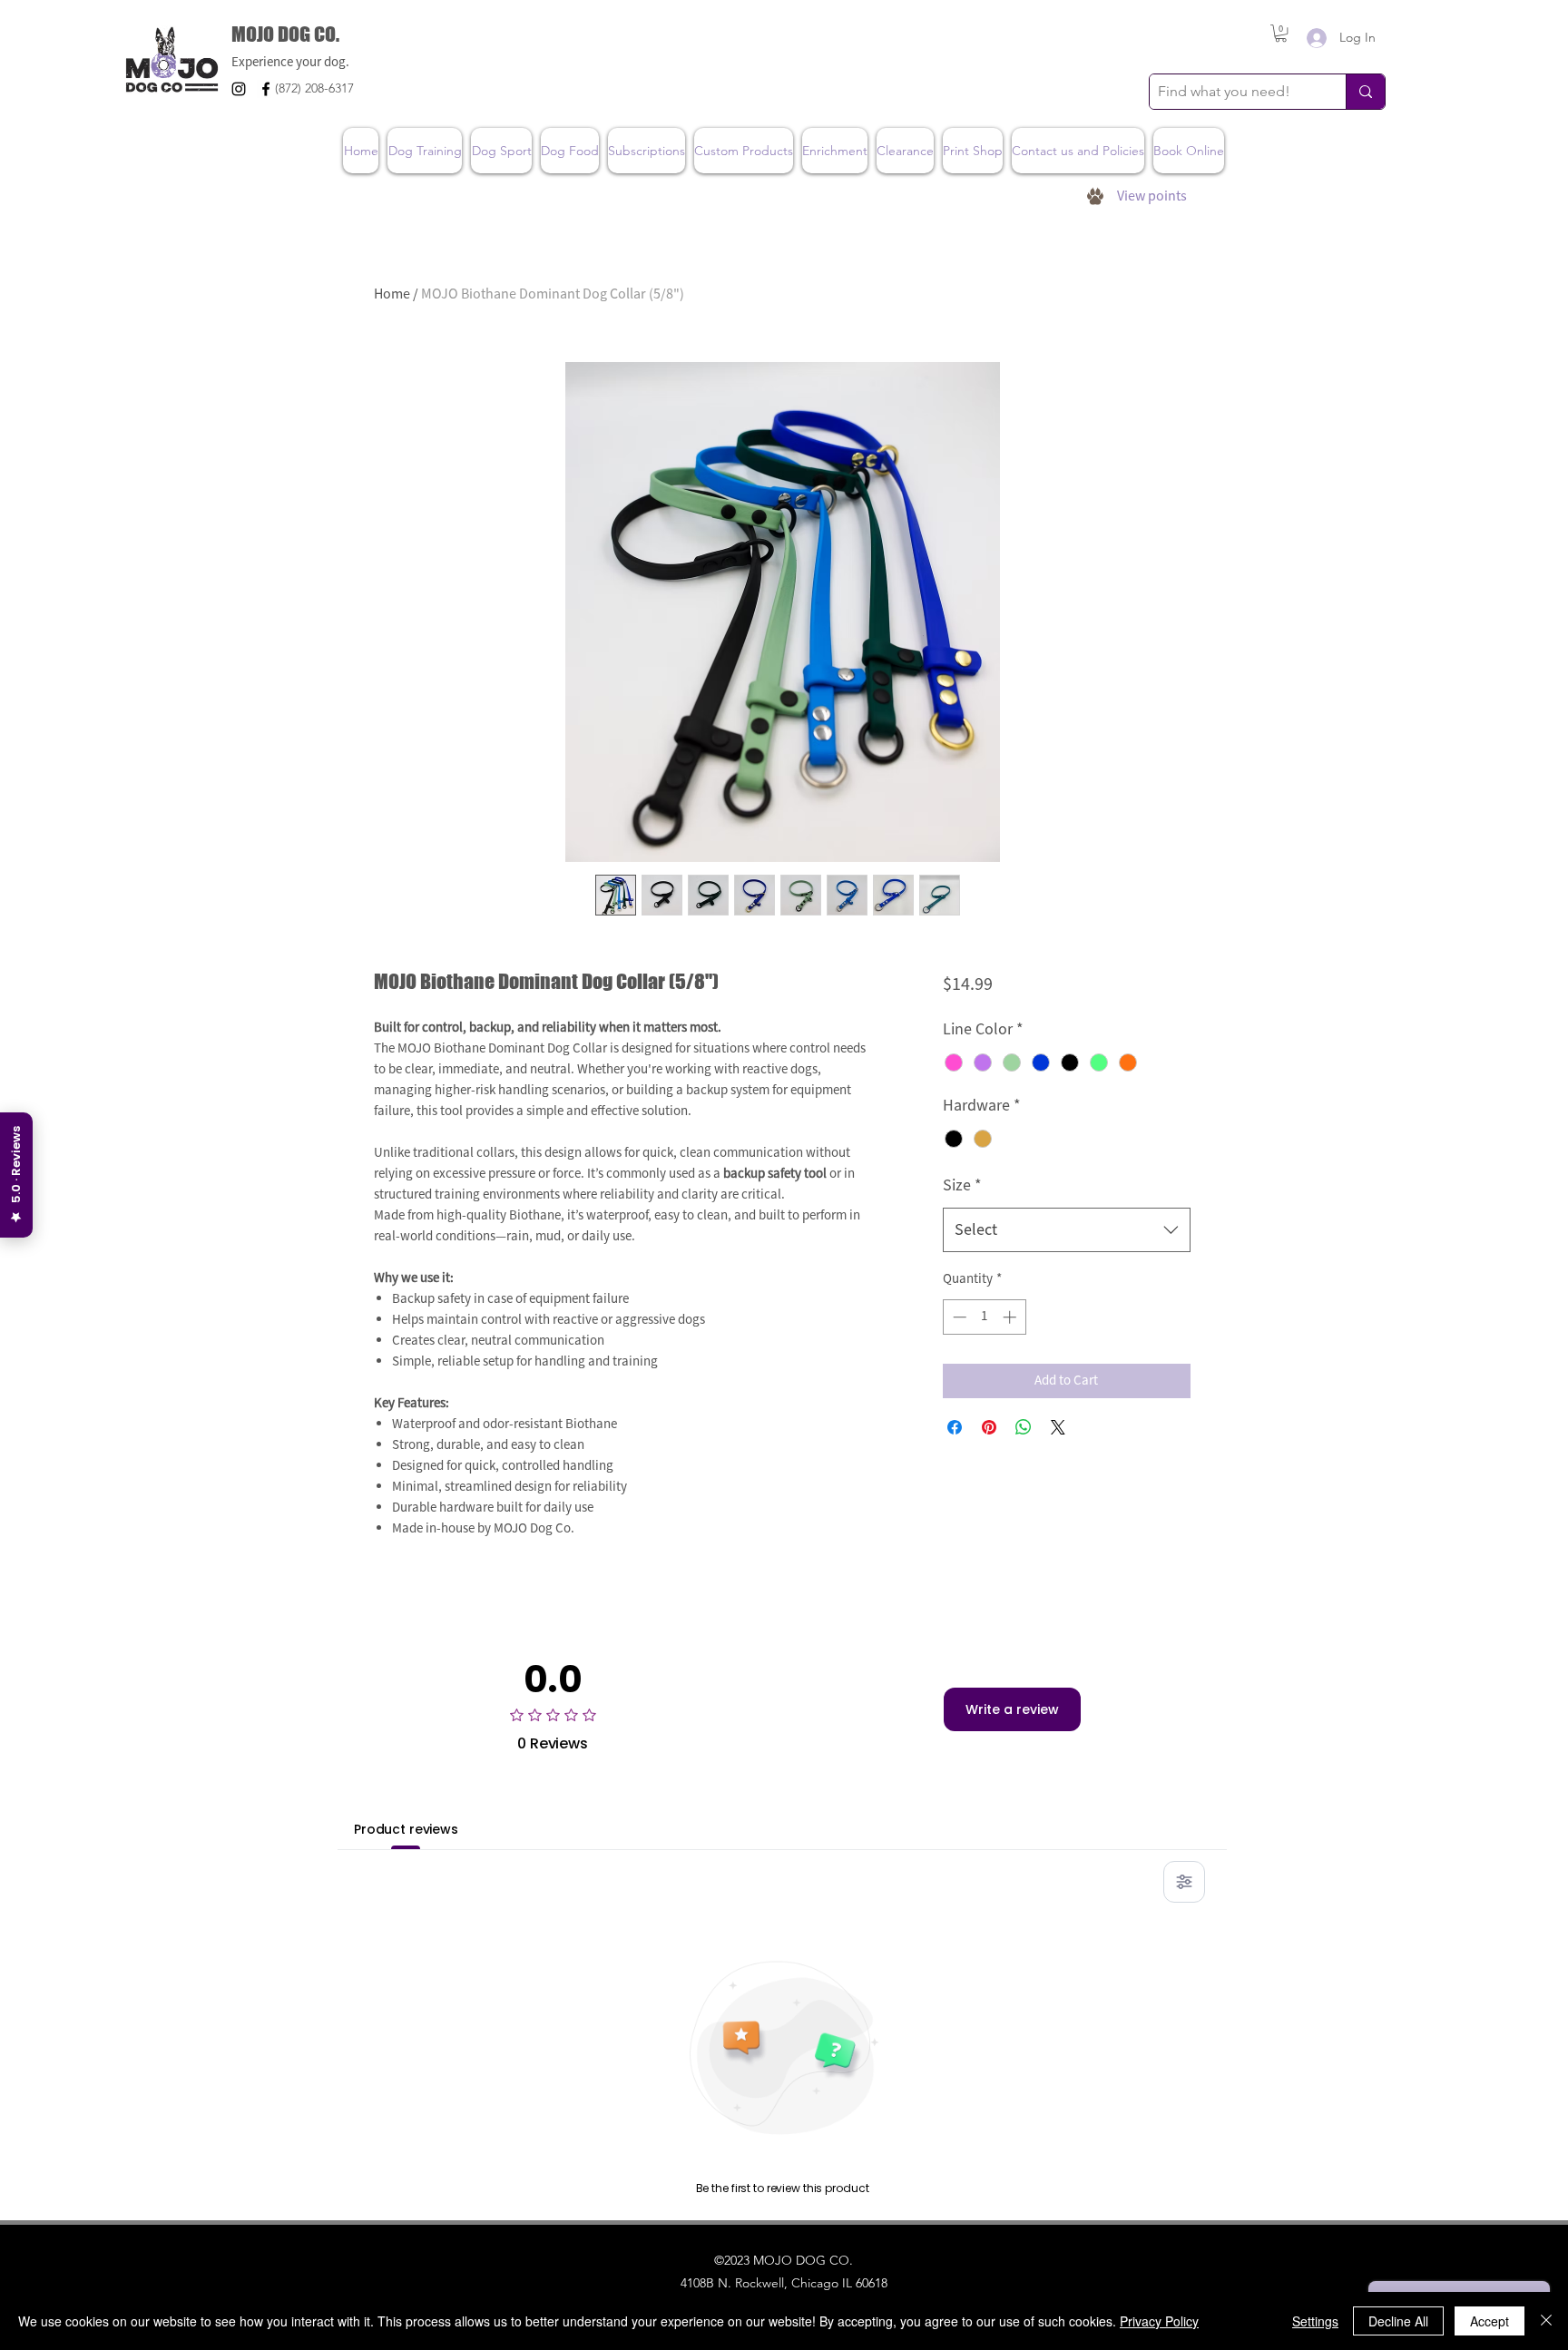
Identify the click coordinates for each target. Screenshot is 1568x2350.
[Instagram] (239, 89)
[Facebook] (266, 89)
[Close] (1546, 2321)
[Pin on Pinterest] (989, 1427)
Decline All (1398, 2321)
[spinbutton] (984, 1317)
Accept (1490, 2321)
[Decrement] (958, 1317)
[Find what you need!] (1365, 92)
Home (392, 294)
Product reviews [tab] (406, 1829)
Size (962, 1185)
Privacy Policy (1159, 2321)
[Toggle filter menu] (1184, 1882)
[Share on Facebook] (955, 1427)
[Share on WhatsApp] (1024, 1427)
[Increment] (1011, 1317)
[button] (1281, 33)
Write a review (1012, 1709)
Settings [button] (1315, 2321)
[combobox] (1067, 1230)
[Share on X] (1058, 1427)
